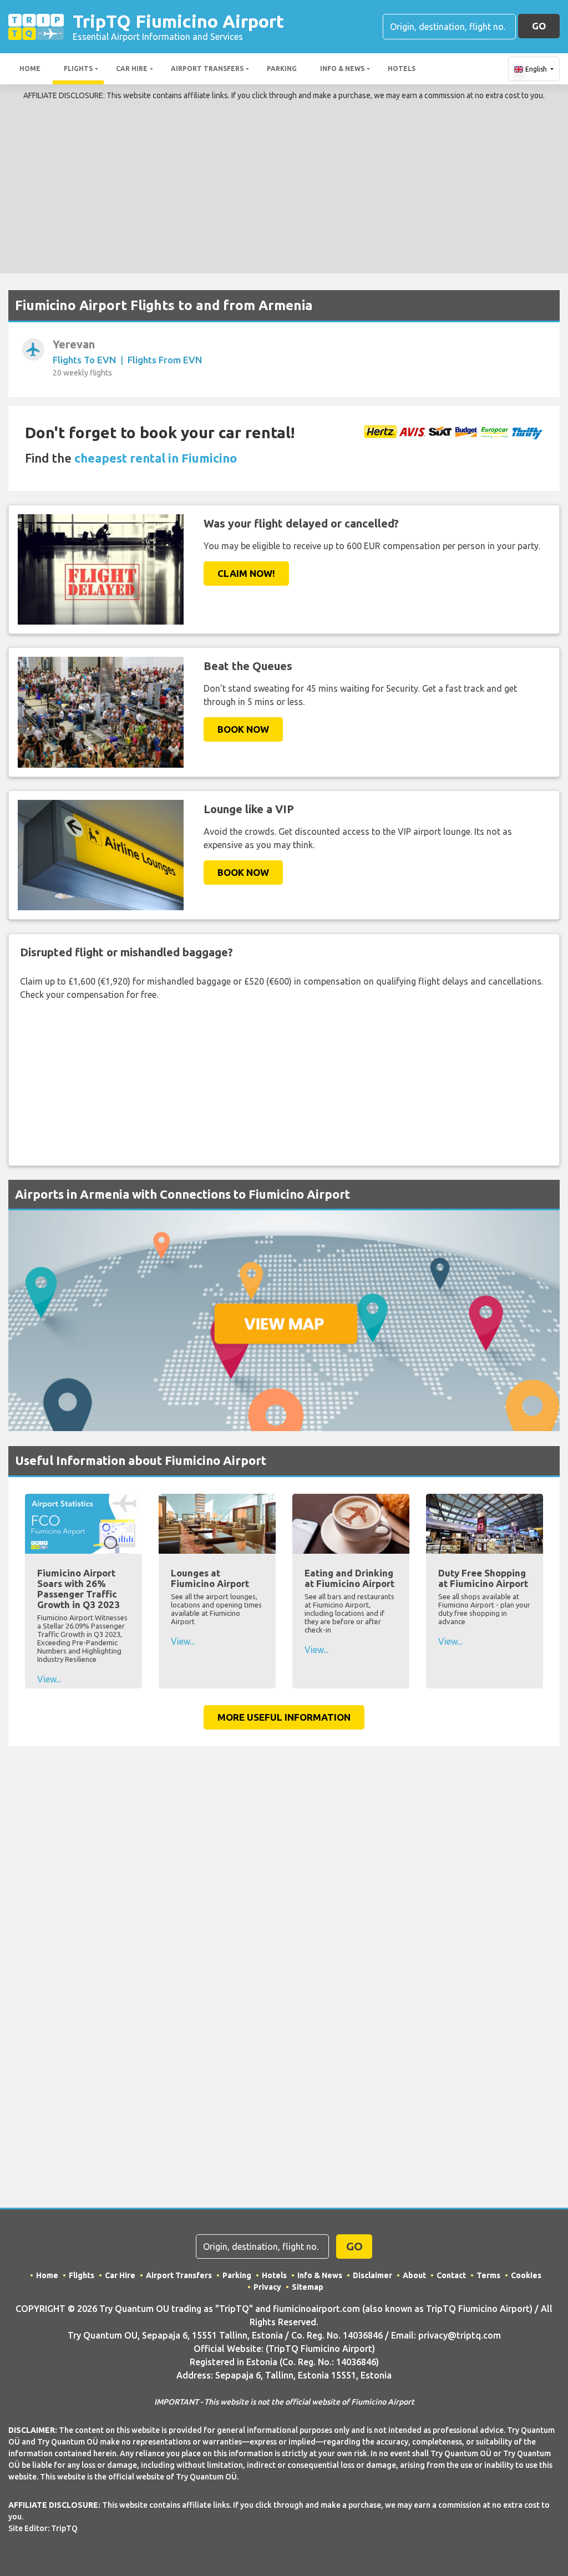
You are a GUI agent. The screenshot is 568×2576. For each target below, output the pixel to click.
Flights (78, 69)
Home (30, 69)
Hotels (402, 69)
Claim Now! (246, 573)
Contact (451, 2275)
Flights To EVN (84, 360)
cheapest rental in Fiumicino (156, 458)
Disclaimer (372, 2275)
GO (539, 26)
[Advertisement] (284, 185)
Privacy (267, 2287)
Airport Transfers (207, 69)
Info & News (342, 69)
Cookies (526, 2275)
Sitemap (308, 2287)
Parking (282, 69)
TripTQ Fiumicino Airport (178, 26)
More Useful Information (284, 1717)
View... (49, 1679)
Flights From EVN (165, 360)
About (414, 2275)
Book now (243, 729)
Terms (488, 2275)
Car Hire (132, 69)
